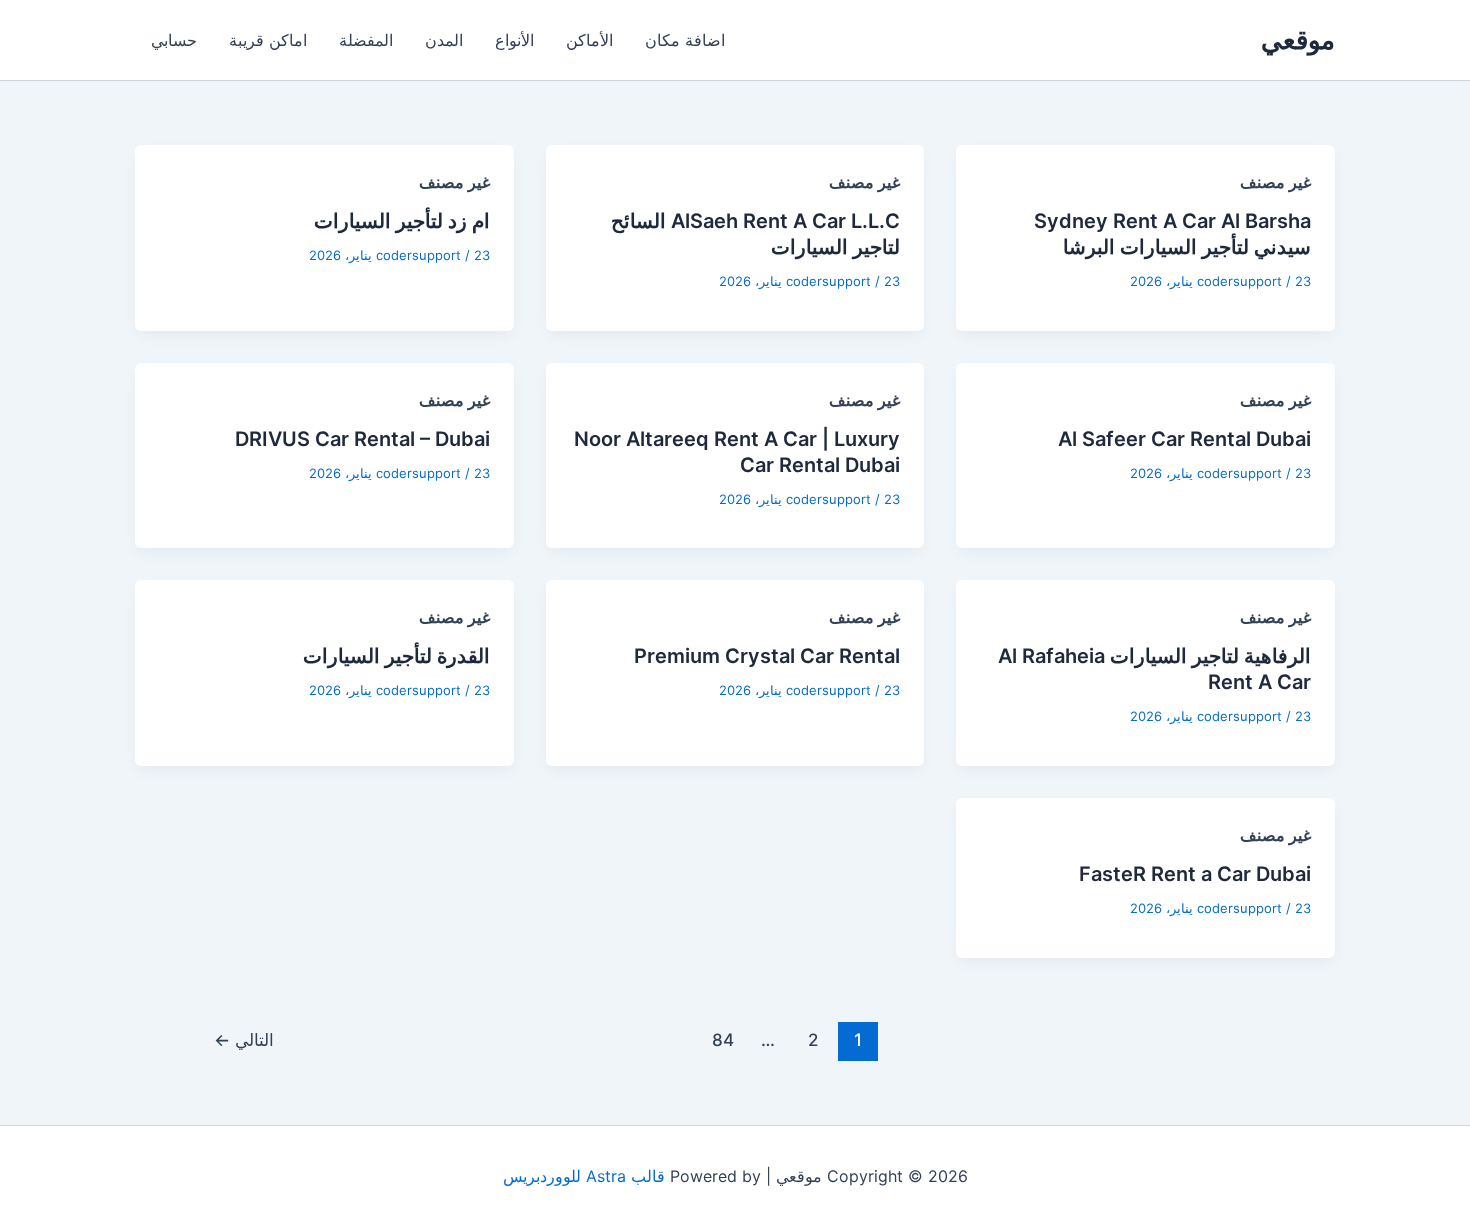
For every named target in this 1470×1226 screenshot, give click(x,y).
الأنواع (514, 40)
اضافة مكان (685, 40)
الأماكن (589, 40)
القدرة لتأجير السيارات (396, 656)
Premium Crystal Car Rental (767, 656)
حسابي (174, 40)
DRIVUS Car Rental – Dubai (362, 439)
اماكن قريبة (268, 40)
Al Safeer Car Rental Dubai (1184, 439)
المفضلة (366, 40)
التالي (244, 1039)
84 (723, 1039)
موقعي (1298, 39)
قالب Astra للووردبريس (584, 1176)
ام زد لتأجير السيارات (402, 221)
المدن (444, 40)
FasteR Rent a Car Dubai (1195, 874)
